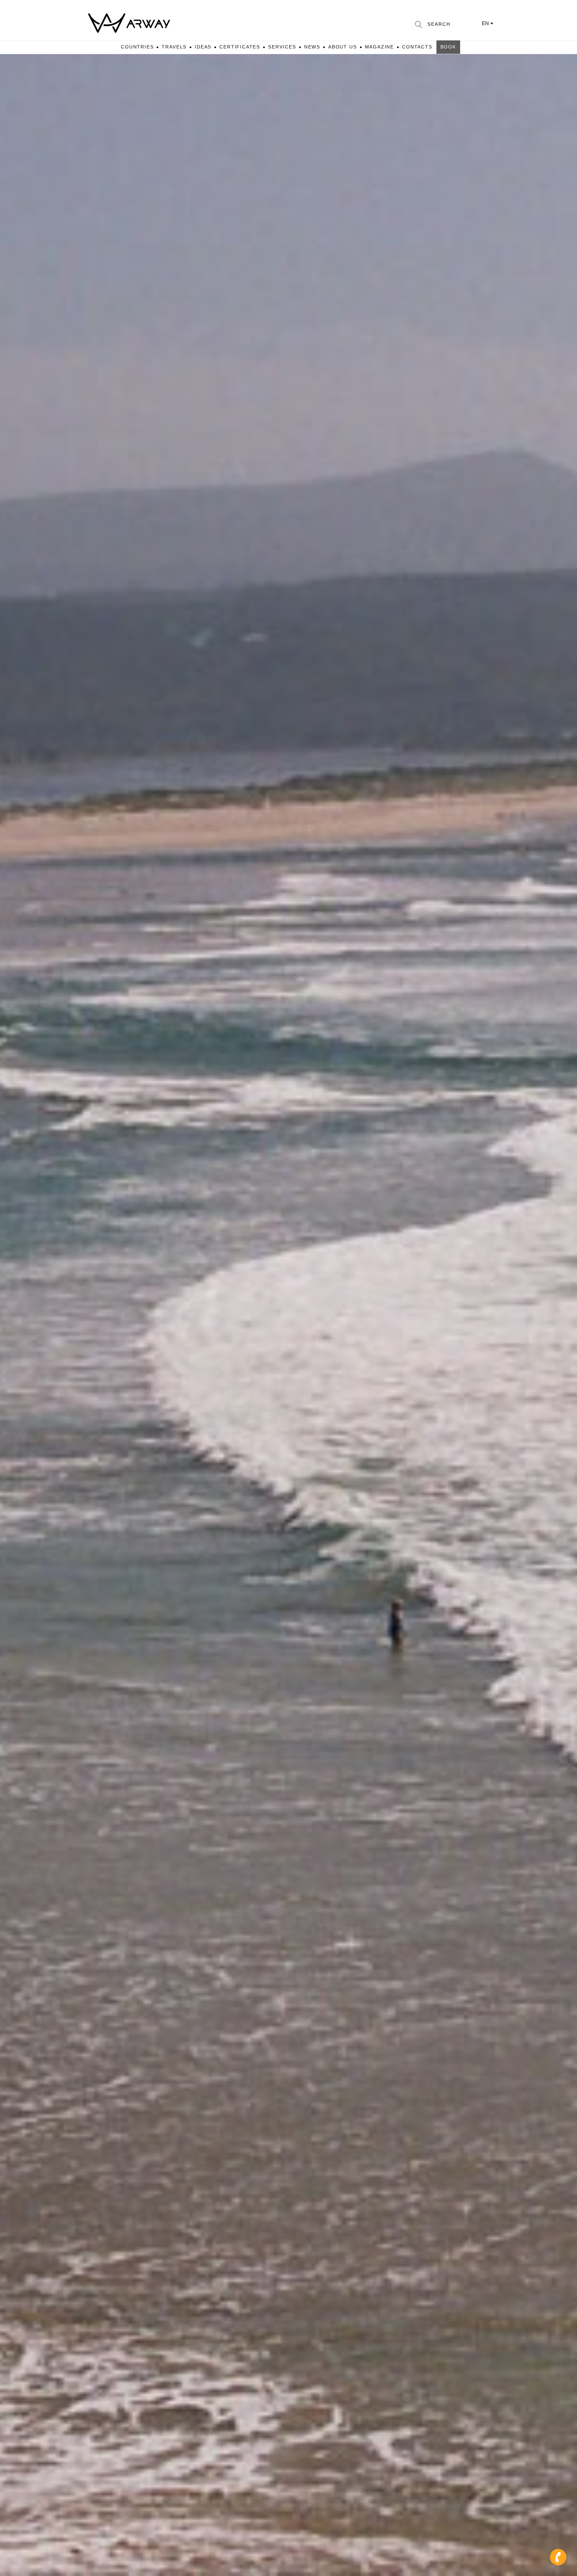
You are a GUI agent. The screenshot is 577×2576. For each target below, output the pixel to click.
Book (448, 47)
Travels (174, 47)
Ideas (203, 47)
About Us (343, 47)
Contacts (417, 47)
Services (282, 47)
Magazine (380, 47)
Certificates (240, 47)
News (312, 47)
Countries (137, 47)
